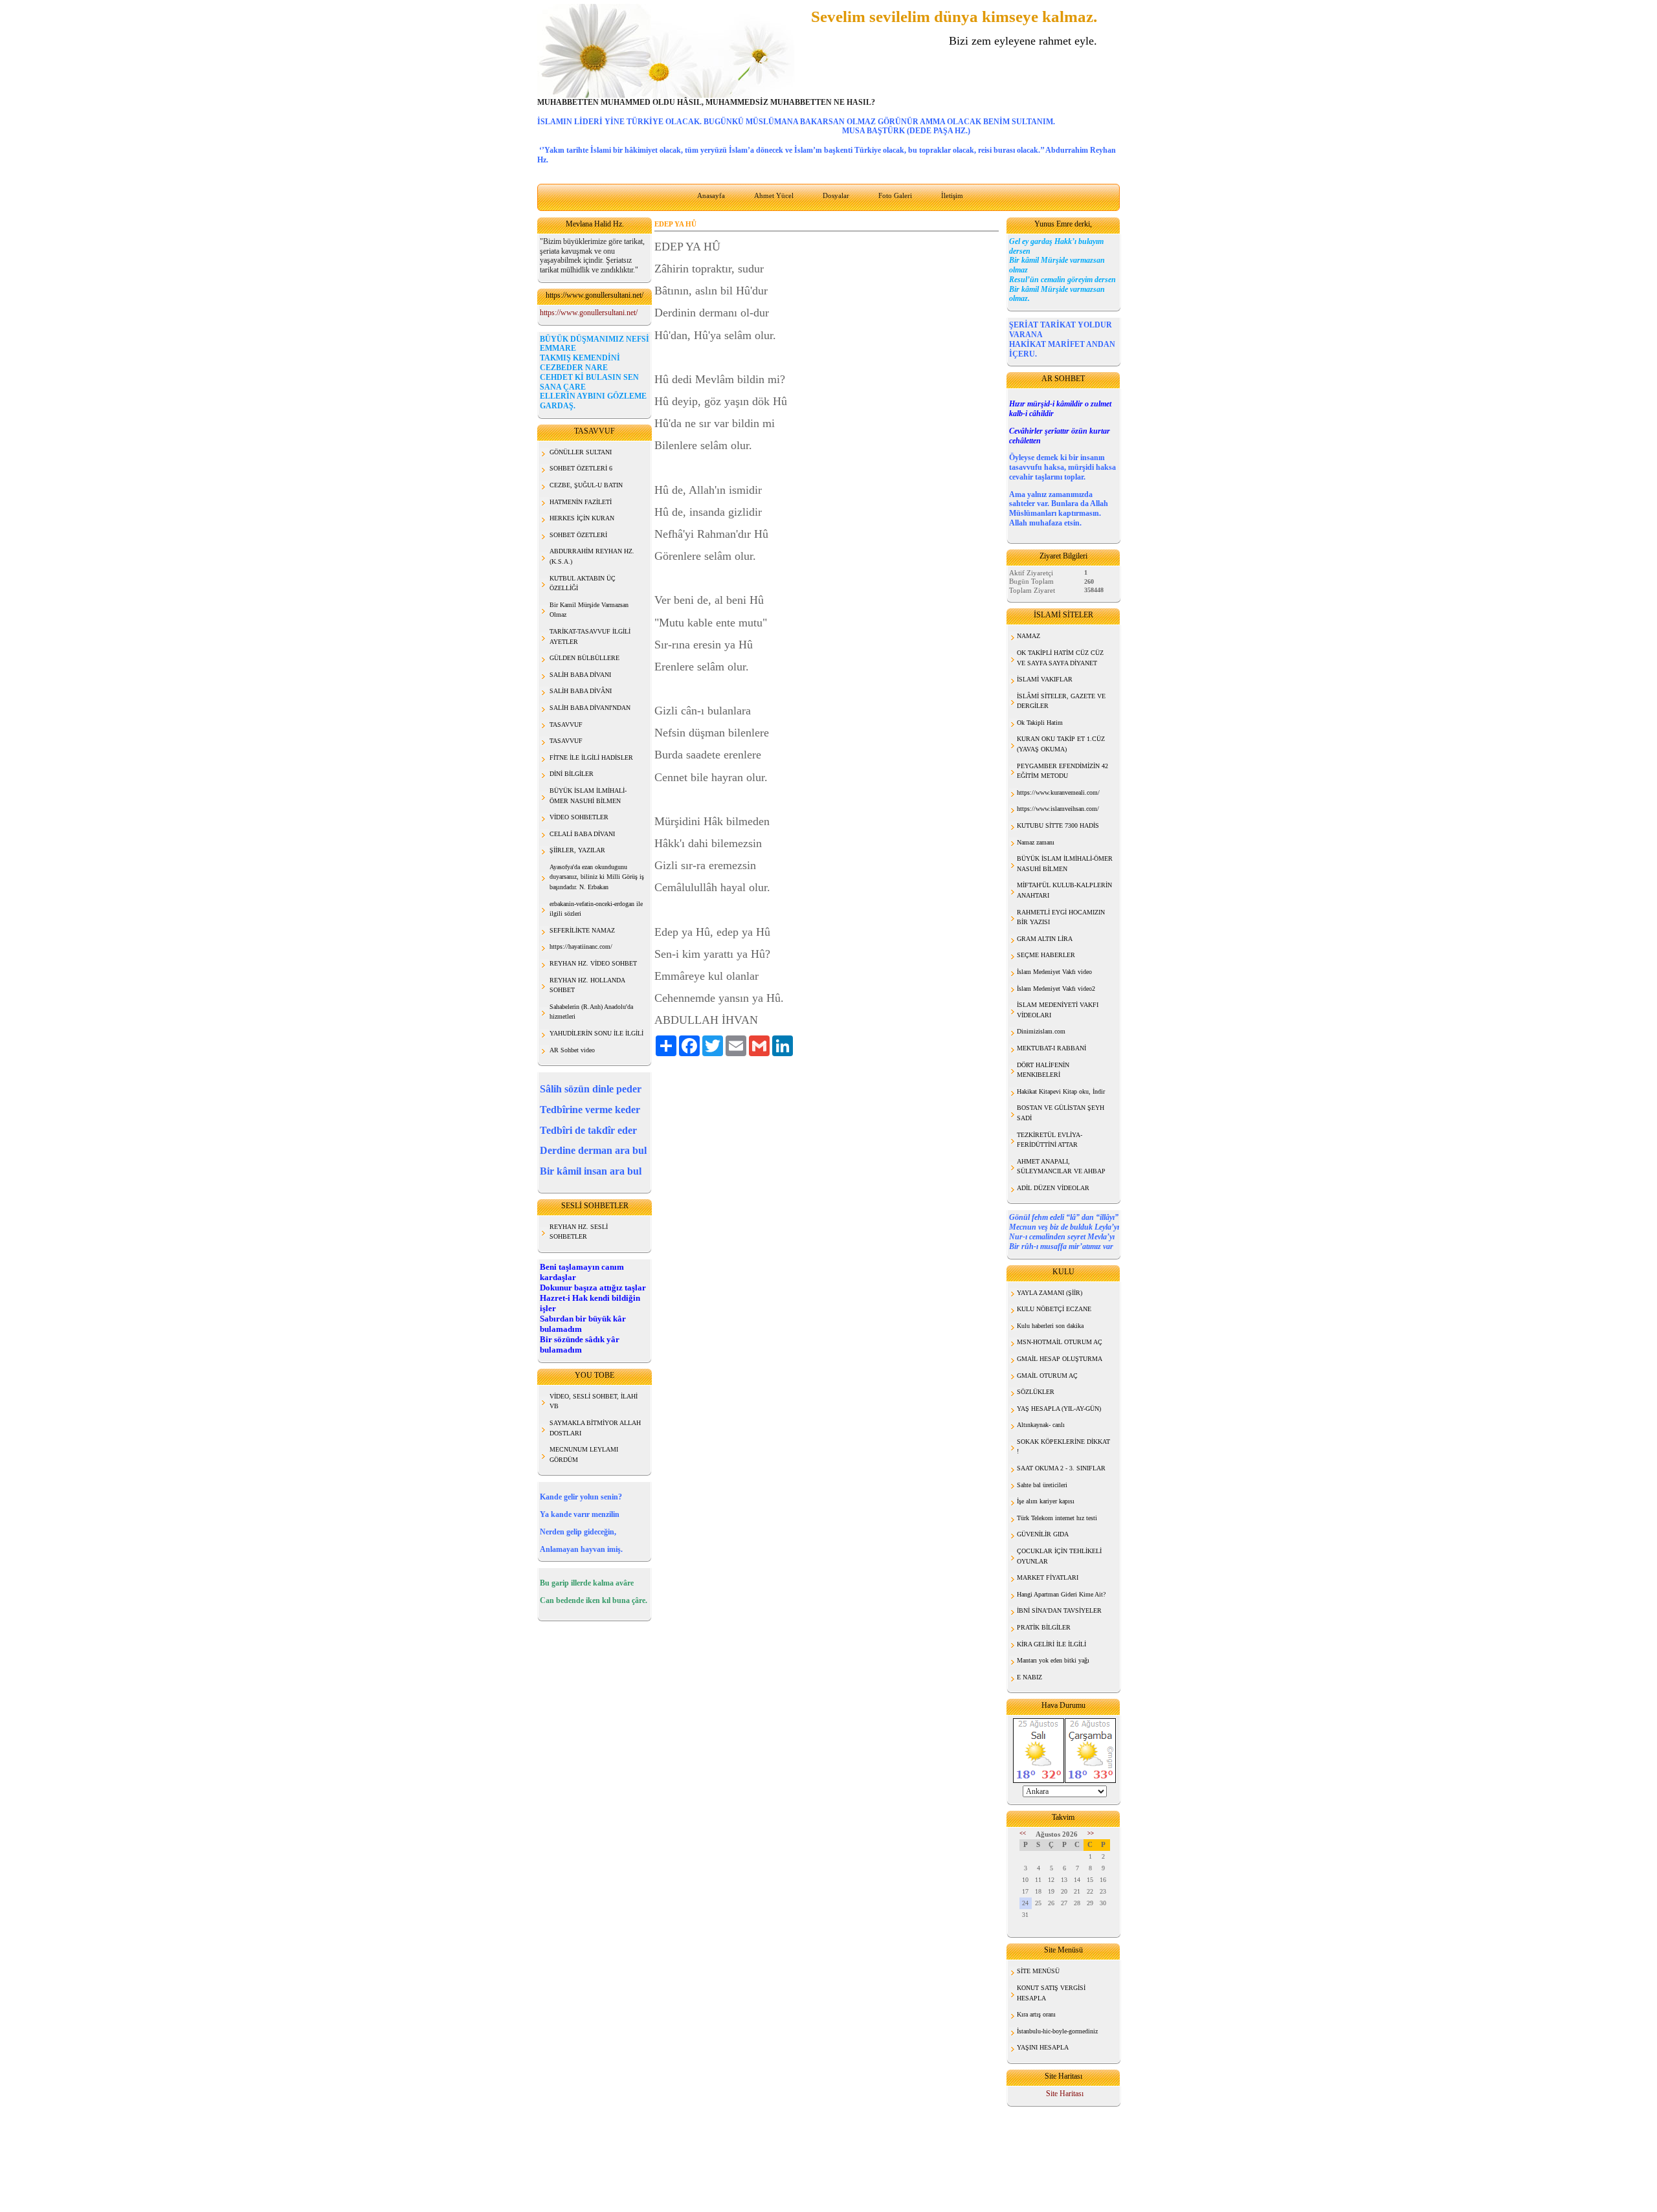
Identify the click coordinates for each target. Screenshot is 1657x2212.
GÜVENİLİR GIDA (1043, 1534)
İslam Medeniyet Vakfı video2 (1056, 989)
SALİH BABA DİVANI (580, 675)
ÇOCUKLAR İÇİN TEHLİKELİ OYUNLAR (1059, 1556)
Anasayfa (711, 195)
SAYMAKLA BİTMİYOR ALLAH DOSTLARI (595, 1428)
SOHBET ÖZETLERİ (578, 535)
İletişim (952, 195)
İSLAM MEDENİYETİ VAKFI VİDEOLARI (1058, 1010)
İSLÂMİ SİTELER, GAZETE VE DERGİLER (1061, 701)
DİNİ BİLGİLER (572, 774)
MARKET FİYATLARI (1048, 1577)
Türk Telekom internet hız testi (1057, 1518)
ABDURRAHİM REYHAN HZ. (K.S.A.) (592, 556)
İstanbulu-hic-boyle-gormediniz (1057, 2031)
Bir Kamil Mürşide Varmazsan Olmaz (589, 610)
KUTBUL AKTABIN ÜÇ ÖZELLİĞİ (583, 583)
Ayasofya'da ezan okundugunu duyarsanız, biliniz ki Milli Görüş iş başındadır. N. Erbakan (597, 877)
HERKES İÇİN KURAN (582, 518)
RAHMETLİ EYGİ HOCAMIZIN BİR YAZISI (1061, 917)
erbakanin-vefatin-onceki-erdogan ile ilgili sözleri (596, 909)
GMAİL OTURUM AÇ (1047, 1376)
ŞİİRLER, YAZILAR (577, 850)
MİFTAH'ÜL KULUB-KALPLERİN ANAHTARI (1064, 890)
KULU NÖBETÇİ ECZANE (1054, 1309)
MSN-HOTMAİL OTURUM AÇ (1060, 1342)
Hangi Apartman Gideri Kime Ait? (1061, 1594)
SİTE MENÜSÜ (1038, 1971)
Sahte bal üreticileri (1042, 1485)
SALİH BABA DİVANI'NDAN (590, 708)
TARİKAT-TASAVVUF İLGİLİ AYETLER (590, 636)
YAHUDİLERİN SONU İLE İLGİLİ (596, 1033)
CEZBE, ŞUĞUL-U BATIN (586, 485)
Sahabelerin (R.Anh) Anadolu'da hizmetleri (591, 1012)
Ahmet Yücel (774, 195)
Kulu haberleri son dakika (1050, 1326)
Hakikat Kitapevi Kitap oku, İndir (1061, 1091)
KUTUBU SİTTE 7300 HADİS (1058, 825)
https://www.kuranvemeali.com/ (1058, 792)
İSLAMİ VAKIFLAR (1045, 679)
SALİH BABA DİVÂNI (581, 691)
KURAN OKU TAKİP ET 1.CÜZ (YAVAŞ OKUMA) (1061, 744)
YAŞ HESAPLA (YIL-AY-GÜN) (1059, 1409)
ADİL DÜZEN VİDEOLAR (1053, 1188)
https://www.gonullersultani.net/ (589, 313)
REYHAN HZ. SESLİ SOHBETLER (579, 1232)
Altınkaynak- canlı (1041, 1425)
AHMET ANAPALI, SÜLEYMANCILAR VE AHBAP (1061, 1167)
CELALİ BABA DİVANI (582, 834)
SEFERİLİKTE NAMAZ (582, 930)
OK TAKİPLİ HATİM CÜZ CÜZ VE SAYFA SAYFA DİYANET (1060, 658)
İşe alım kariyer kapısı (1046, 1501)
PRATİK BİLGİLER (1044, 1627)
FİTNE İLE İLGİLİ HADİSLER (591, 758)
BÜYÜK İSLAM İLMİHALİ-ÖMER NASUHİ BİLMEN (1065, 864)
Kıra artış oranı (1036, 2014)
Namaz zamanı (1036, 842)
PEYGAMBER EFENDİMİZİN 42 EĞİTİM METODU (1062, 771)
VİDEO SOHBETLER (579, 817)
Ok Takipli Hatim (1040, 723)
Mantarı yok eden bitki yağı (1053, 1660)
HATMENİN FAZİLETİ (581, 502)
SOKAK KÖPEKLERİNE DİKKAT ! (1063, 1447)
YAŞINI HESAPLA (1043, 2047)
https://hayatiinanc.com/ (581, 946)
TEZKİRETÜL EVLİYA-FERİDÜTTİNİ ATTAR (1050, 1140)
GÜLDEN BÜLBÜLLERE (584, 658)
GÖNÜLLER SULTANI (581, 452)
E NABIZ (1029, 1677)
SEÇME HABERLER (1046, 955)
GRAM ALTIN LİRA (1045, 939)
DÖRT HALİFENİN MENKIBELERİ (1043, 1070)
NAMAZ (1029, 636)
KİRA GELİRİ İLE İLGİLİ (1051, 1644)
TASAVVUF (566, 724)
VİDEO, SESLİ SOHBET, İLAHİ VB (594, 1401)
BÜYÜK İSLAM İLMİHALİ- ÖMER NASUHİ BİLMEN (588, 796)
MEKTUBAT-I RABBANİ (1051, 1048)
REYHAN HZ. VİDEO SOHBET (593, 963)
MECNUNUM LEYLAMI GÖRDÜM (584, 1454)
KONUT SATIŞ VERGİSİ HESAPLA (1051, 1993)
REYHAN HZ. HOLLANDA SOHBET (587, 985)
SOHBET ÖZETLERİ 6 (581, 468)
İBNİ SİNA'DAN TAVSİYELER (1059, 1610)
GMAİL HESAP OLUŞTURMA (1060, 1359)
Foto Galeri (895, 195)
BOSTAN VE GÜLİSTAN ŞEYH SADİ (1061, 1113)
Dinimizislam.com (1041, 1031)
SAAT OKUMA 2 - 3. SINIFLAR (1061, 1468)
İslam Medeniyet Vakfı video (1054, 972)
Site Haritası (1065, 2094)
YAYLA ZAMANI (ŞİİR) (1050, 1293)
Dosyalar (836, 195)
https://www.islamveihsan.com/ (1058, 809)
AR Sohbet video (572, 1050)
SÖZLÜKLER (1036, 1392)
